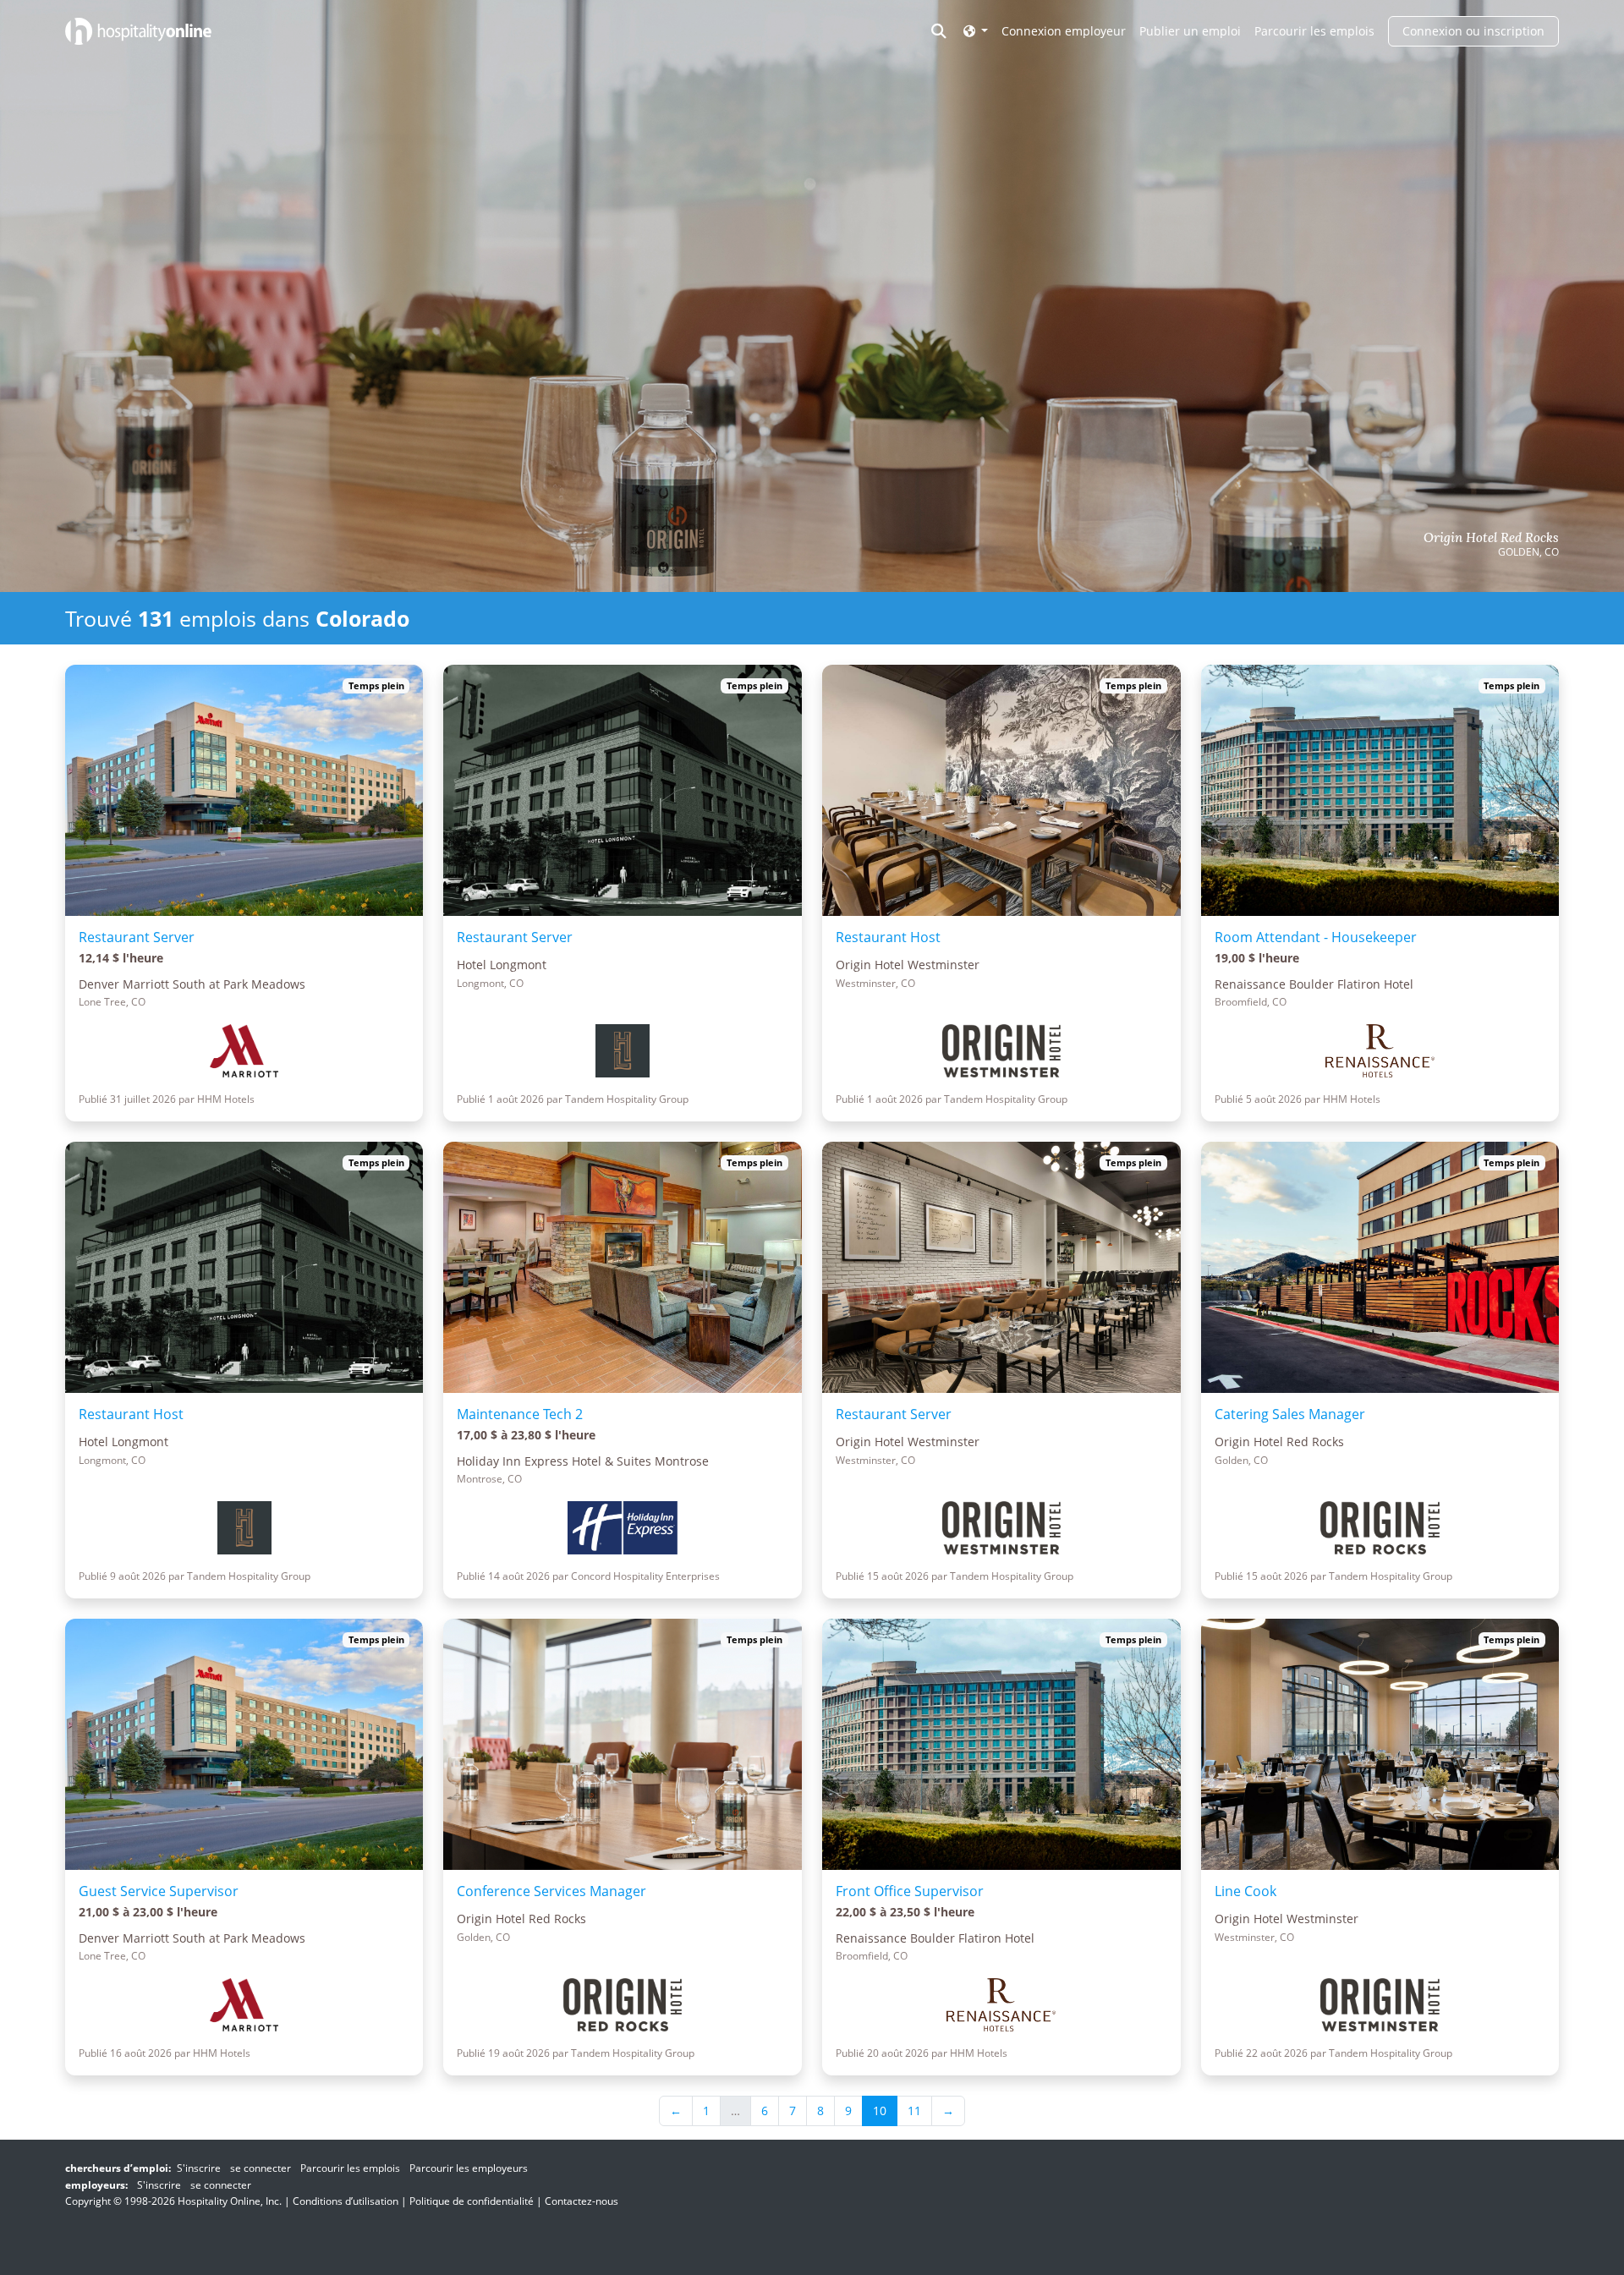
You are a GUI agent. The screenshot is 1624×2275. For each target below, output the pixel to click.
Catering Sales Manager (1290, 1414)
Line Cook (1245, 1891)
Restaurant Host (888, 937)
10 (880, 2111)
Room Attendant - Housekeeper (1316, 937)
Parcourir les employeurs (469, 2168)
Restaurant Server (137, 937)
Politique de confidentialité (472, 2201)
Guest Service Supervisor (159, 1891)
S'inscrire (199, 2168)
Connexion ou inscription (1473, 31)
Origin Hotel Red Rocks (1491, 538)
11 (914, 2111)
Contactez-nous (582, 2201)
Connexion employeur (1064, 31)
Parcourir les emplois (1314, 31)
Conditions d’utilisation (346, 2201)
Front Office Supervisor (910, 1891)
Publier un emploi (1190, 31)
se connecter (261, 2168)
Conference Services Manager (551, 1891)
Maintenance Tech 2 (520, 1414)
